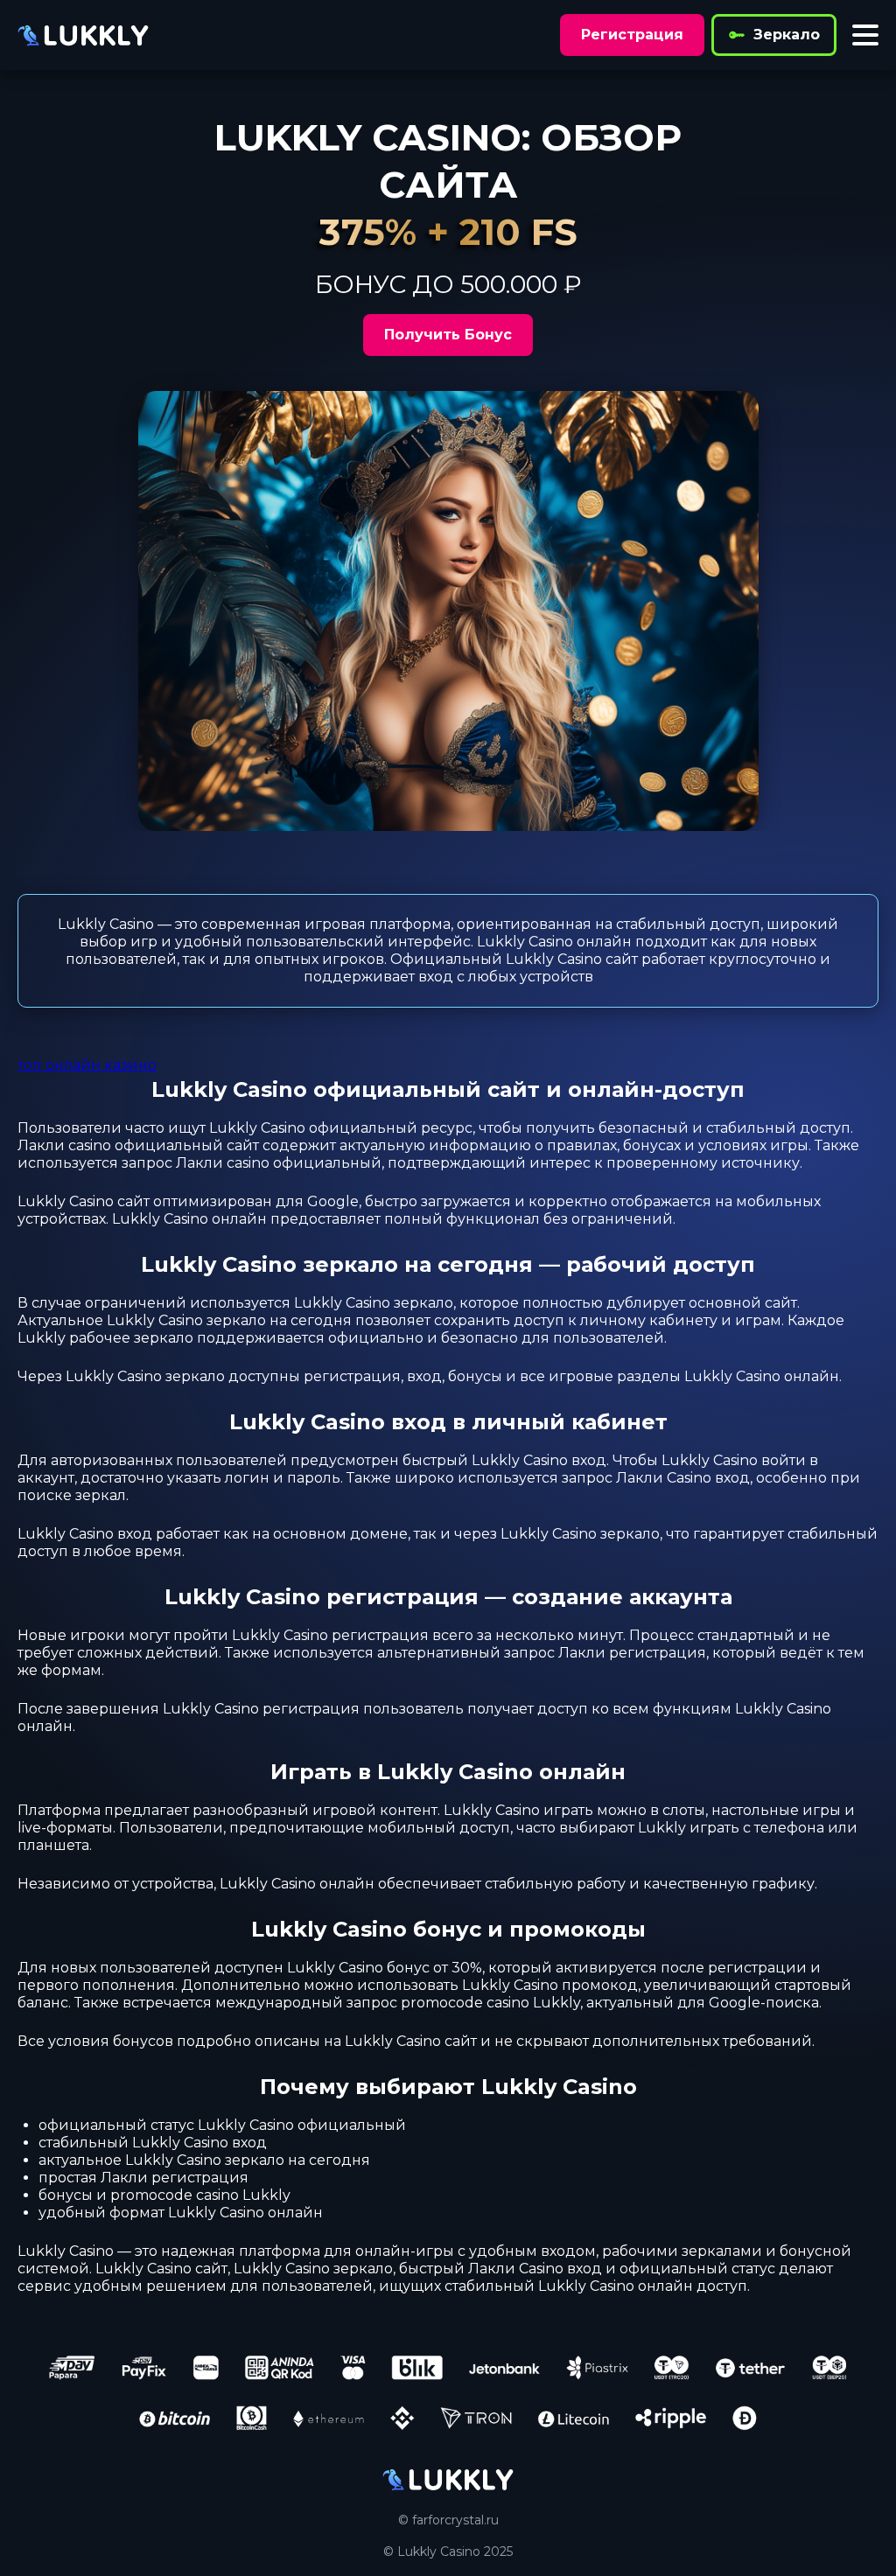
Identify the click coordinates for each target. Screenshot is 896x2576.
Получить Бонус (448, 335)
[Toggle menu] (865, 35)
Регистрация (632, 35)
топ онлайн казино (87, 1065)
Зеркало (787, 35)
